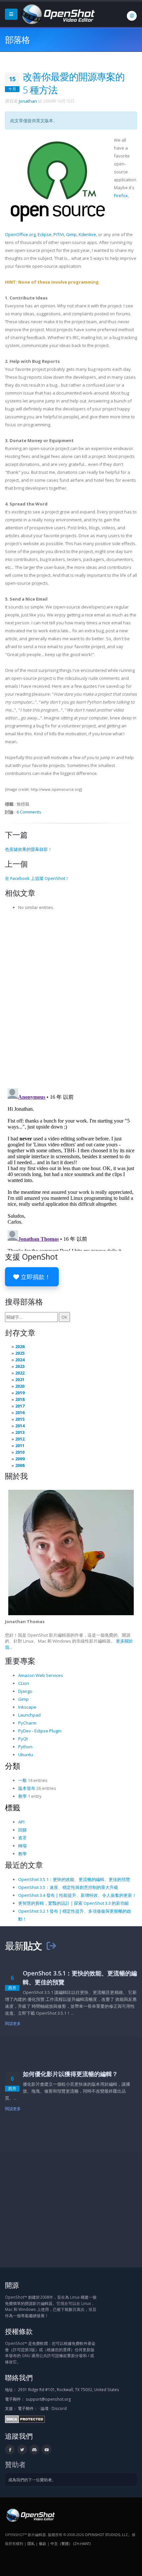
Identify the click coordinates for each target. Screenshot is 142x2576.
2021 (20, 1379)
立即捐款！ (35, 1277)
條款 (43, 2543)
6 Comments (29, 812)
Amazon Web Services (41, 1675)
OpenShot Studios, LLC (106, 2535)
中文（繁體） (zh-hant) (71, 2543)
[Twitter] (22, 2450)
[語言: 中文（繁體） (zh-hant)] (132, 16)
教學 (22, 1796)
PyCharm (27, 1723)
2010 (20, 1452)
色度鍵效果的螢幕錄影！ (29, 849)
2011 (20, 1445)
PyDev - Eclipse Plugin (40, 1731)
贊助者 (15, 2464)
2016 (20, 1412)
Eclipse (45, 234)
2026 (20, 1346)
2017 (20, 1406)
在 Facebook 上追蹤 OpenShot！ (37, 878)
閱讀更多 (13, 2023)
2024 (20, 1360)
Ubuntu (26, 1755)
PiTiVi (59, 234)
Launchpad (29, 1715)
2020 (20, 1386)
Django (25, 1691)
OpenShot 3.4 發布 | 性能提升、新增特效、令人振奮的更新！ (77, 1895)
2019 (20, 1393)
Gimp (71, 234)
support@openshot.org (48, 2399)
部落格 (17, 40)
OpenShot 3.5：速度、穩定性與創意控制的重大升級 (68, 1887)
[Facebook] (10, 2450)
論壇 (45, 2408)
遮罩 (22, 1838)
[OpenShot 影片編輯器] (30, 2515)
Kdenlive (87, 234)
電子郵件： (28, 2408)
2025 (20, 1353)
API (21, 1822)
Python (25, 1747)
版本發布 (27, 1788)
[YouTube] (47, 2450)
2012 (20, 1439)
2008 (20, 1465)
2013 (20, 1432)
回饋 (22, 1830)
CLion (24, 1683)
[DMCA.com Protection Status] (25, 2419)
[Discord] (34, 2450)
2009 (20, 1459)
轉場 (22, 1846)
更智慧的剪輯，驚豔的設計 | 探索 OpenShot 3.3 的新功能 (73, 1903)
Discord (59, 2408)
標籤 (13, 1807)
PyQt (23, 1739)
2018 (20, 1399)
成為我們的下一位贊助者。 (32, 2480)
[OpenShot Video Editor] (57, 14)
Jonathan (28, 101)
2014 (20, 1426)
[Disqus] (71, 997)
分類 (13, 1766)
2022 (20, 1373)
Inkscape (27, 1707)
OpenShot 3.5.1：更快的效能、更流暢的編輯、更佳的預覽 (74, 1879)
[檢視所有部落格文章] (51, 1946)
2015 (20, 1419)
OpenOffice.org (20, 234)
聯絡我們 (19, 2377)
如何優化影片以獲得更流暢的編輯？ (70, 2074)
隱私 (31, 2543)
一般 (22, 1780)
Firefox (121, 195)
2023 (20, 1366)
